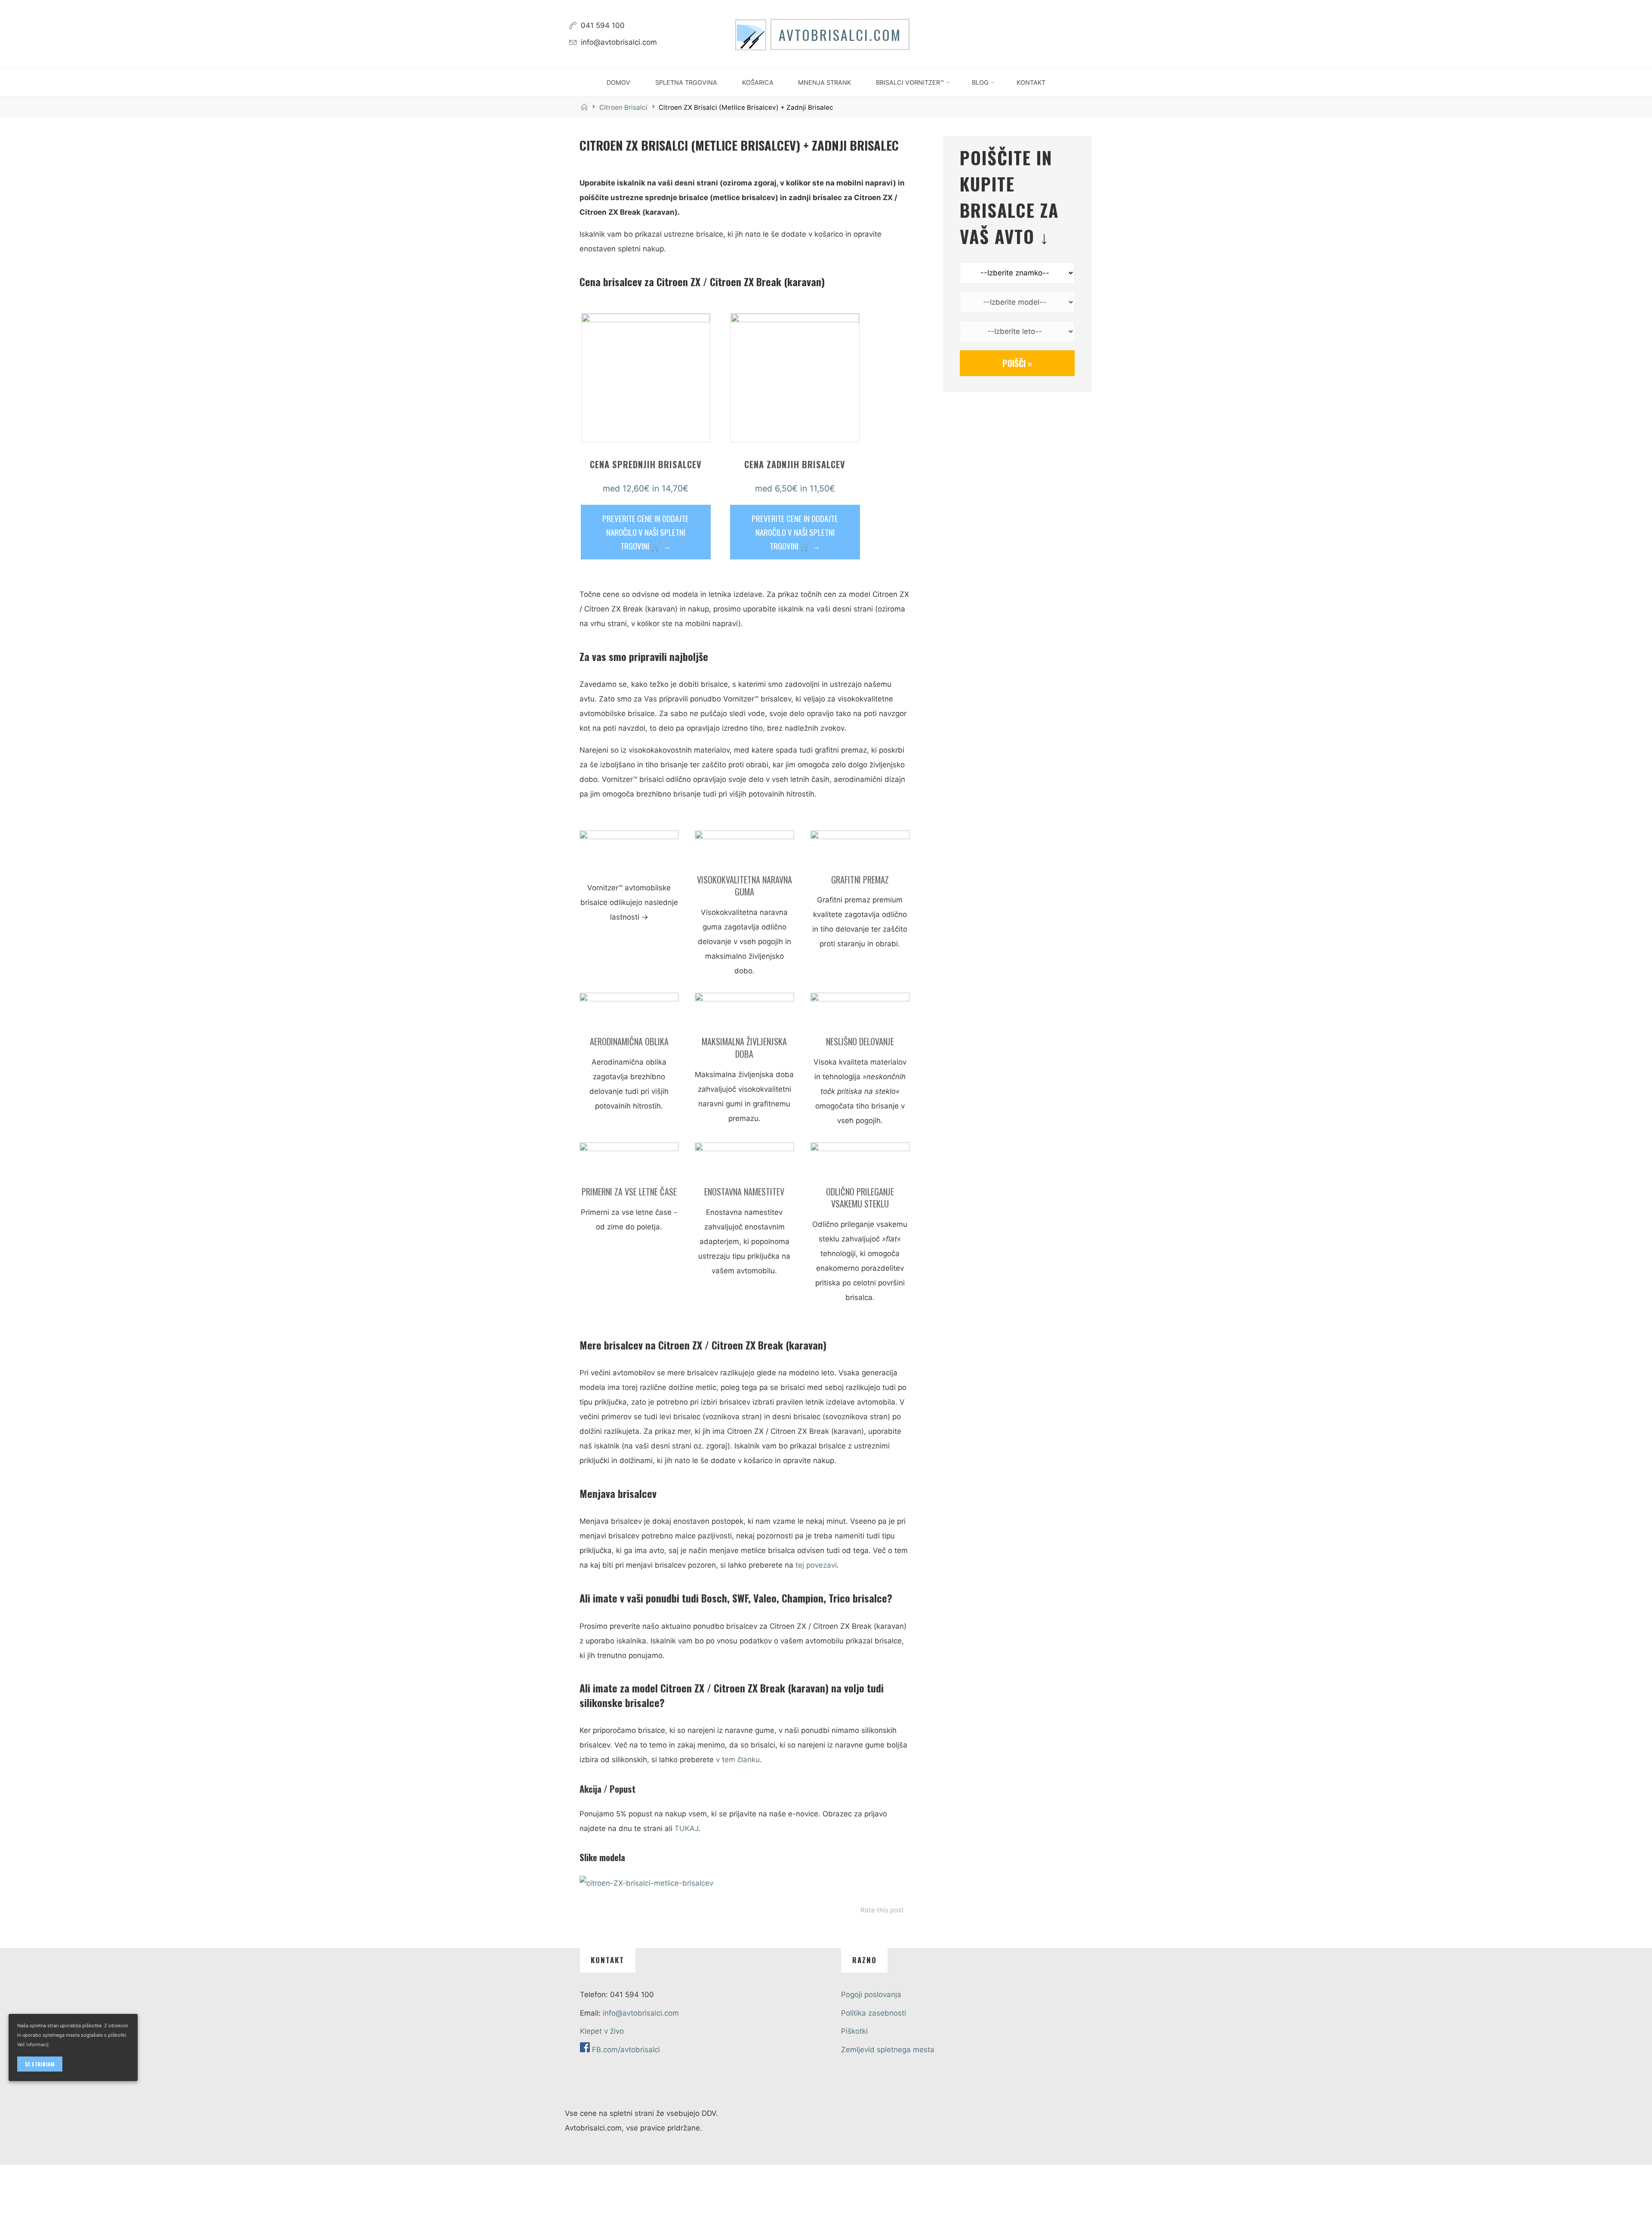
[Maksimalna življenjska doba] (744, 1013)
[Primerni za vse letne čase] (629, 1163)
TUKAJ (686, 1828)
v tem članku (738, 1760)
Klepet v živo (602, 2031)
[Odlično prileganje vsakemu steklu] (860, 1163)
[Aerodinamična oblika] (629, 1013)
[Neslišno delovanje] (860, 1013)
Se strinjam (40, 2064)
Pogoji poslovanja (871, 1995)
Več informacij (33, 2044)
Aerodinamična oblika (629, 1041)
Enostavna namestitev (744, 1191)
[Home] (586, 107)
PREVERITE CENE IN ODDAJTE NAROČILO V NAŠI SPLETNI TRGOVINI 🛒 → (646, 532)
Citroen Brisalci (623, 107)
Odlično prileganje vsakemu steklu (860, 1197)
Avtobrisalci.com (840, 34)
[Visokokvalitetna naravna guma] (744, 851)
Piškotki (854, 2031)
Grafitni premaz (860, 879)
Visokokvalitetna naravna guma (744, 885)
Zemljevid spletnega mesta (888, 2050)
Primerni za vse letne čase (629, 1191)
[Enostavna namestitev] (744, 1163)
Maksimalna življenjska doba (744, 1048)
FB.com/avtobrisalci (626, 2050)
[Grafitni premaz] (860, 851)
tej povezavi (816, 1565)
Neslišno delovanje (860, 1041)
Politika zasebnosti (874, 2013)
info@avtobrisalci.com (619, 42)
